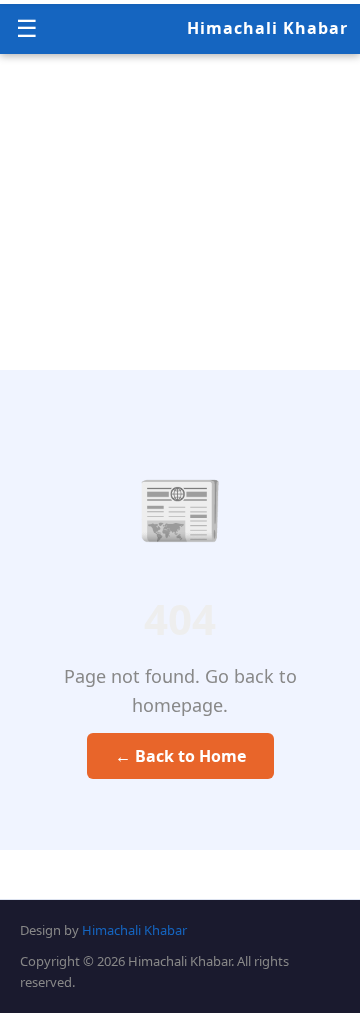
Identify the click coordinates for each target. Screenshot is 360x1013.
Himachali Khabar (267, 28)
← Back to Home (180, 756)
